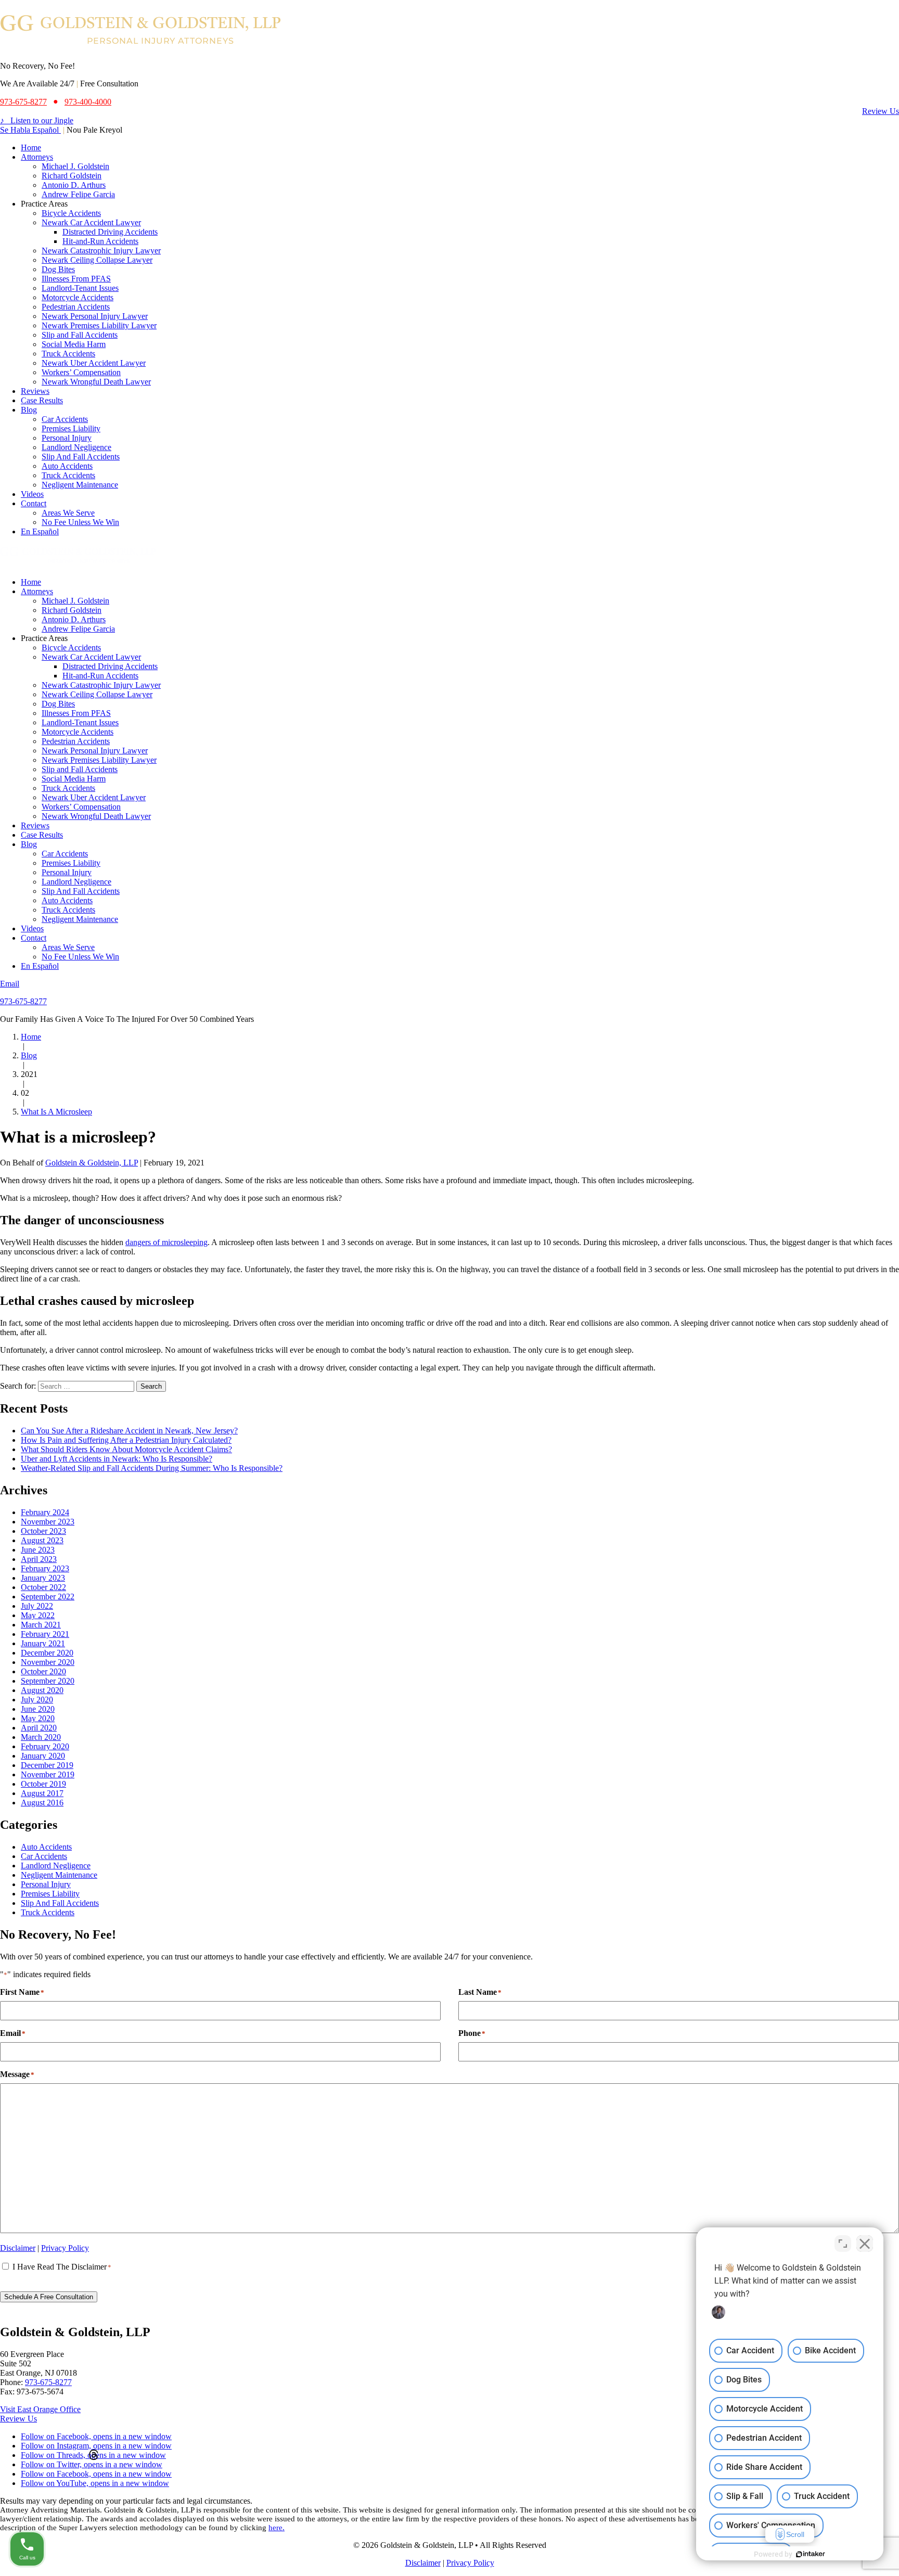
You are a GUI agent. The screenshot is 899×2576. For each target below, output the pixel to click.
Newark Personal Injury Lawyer (95, 316)
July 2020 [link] (37, 1700)
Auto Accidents (67, 466)
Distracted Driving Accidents (110, 232)
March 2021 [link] (41, 1625)
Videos (32, 494)
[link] (141, 48)
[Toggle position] (843, 2244)
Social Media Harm (74, 344)
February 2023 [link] (45, 1568)
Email (10, 984)
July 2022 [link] (37, 1606)
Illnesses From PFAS (76, 279)
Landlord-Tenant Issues (80, 288)
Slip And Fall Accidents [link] (60, 1903)
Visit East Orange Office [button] (40, 2409)
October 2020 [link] (43, 1671)
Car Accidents (65, 419)
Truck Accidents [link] (48, 1912)
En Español (40, 531)
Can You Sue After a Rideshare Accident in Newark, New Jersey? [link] (129, 1431)
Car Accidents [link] (44, 1856)
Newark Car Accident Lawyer (91, 222)
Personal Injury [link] (46, 1884)
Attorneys (37, 157)
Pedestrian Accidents (76, 307)
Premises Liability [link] (50, 1894)
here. (277, 2528)
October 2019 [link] (43, 1784)
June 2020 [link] (38, 1709)
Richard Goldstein (72, 176)
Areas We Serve (68, 513)
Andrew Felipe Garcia (78, 194)
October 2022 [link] (43, 1587)
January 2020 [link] (43, 1756)
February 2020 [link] (45, 1746)
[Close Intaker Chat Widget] (865, 2244)
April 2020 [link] (39, 1728)
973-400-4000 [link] (88, 102)
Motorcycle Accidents (78, 297)
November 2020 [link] (48, 1662)
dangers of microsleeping (166, 1242)
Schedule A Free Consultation (49, 2297)
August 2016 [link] (42, 1803)
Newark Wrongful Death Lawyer (96, 382)
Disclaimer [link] (18, 2248)
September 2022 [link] (48, 1597)
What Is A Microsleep (56, 1112)
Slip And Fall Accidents (81, 457)
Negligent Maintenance (80, 485)
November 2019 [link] (48, 1774)
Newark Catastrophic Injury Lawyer (101, 251)
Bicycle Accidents (71, 213)
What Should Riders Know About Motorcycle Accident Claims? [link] (126, 1449)
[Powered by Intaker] (811, 2554)
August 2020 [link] (42, 1690)
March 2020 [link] (41, 1737)
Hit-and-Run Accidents (100, 241)
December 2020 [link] (47, 1653)
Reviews (35, 391)
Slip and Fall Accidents (80, 335)
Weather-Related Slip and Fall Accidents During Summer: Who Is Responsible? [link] (152, 1468)
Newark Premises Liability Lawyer (99, 325)
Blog (29, 410)
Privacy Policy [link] (65, 2248)
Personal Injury (67, 438)
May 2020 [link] (38, 1718)
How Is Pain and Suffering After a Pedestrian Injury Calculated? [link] (126, 1440)
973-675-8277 (23, 1001)
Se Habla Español (30, 130)
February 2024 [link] (45, 1512)
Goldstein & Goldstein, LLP (92, 1163)
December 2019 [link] (47, 1765)
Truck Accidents (68, 354)
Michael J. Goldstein (75, 166)
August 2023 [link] (42, 1540)
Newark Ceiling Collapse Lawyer (97, 260)
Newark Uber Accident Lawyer (94, 363)
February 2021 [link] (45, 1634)
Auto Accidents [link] (46, 1847)
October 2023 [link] (43, 1531)
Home (31, 148)
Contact (34, 503)
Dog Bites (58, 269)
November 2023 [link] (48, 1522)
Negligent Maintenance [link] (59, 1875)
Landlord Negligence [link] (56, 1866)
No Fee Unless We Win (80, 522)
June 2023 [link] (38, 1550)
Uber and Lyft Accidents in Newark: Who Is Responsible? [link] (117, 1459)
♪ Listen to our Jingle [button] (37, 120)
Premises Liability (71, 428)
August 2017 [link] (42, 1793)
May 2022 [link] (38, 1615)
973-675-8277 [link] (23, 102)
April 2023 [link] (39, 1559)
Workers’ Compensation (81, 372)
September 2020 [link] (48, 1681)
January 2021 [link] (43, 1643)
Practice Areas (44, 204)
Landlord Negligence (76, 447)
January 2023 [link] (43, 1578)
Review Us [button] (881, 111)
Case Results (42, 400)
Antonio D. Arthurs (74, 185)
